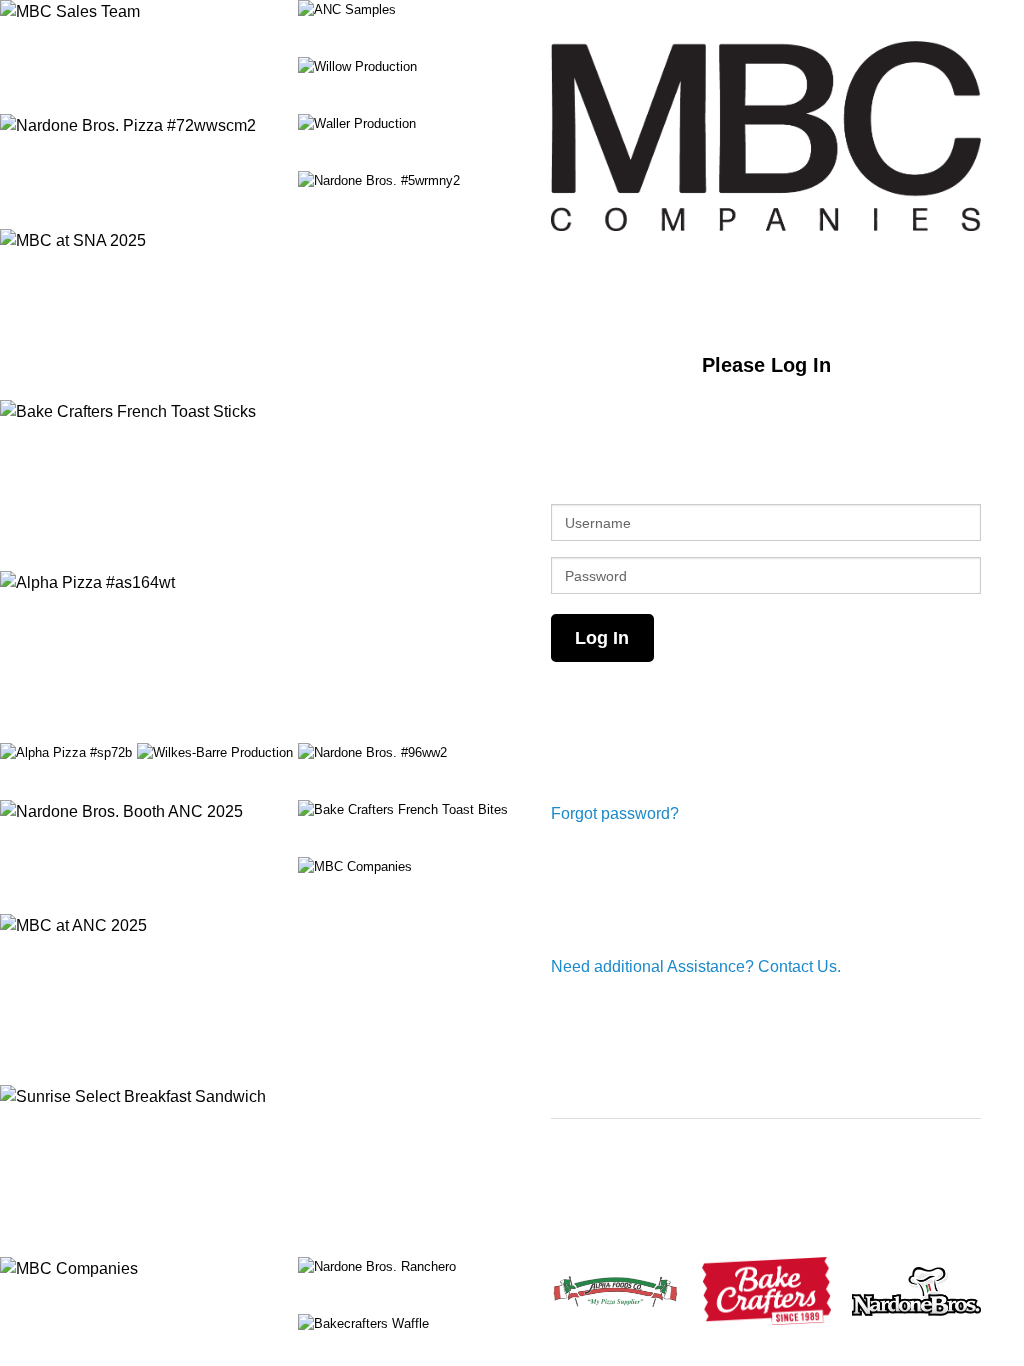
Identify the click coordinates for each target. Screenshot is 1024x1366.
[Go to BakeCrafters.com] (766, 1291)
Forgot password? (615, 813)
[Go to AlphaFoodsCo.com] (615, 1291)
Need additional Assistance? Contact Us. (696, 966)
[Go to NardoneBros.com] (916, 1291)
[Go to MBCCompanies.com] (766, 136)
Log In (602, 638)
